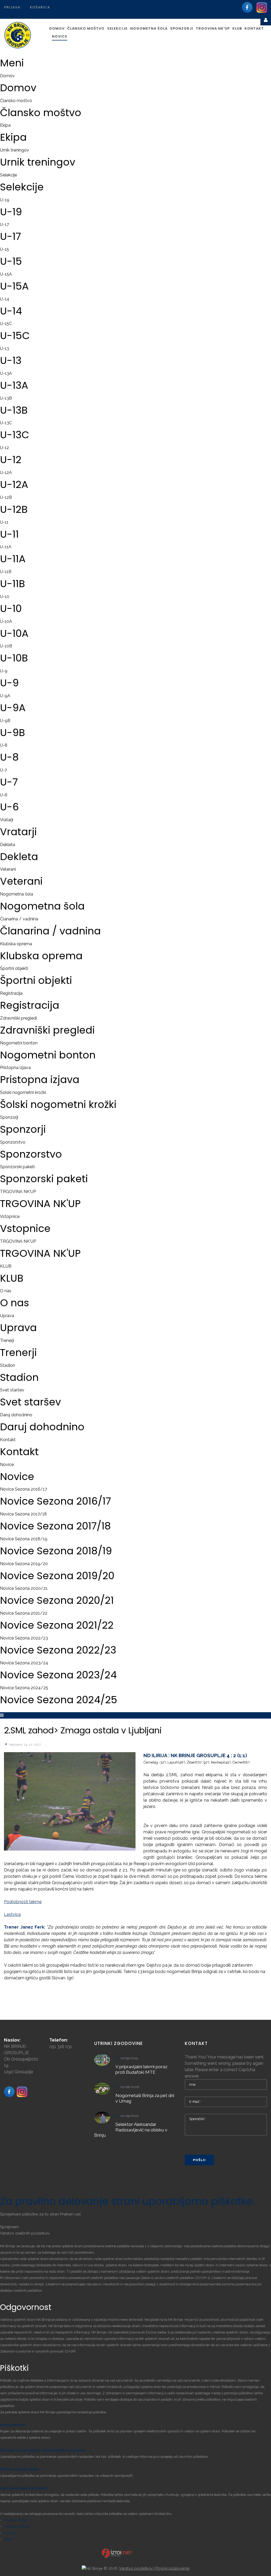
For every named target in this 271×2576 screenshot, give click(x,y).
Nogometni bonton (19, 1043)
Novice (7, 1465)
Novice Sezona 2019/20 (24, 1564)
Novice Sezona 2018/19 (24, 1539)
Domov (7, 76)
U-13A (6, 373)
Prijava (12, 7)
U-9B (5, 721)
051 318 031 (61, 2047)
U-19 (5, 200)
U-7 (3, 770)
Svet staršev (12, 1390)
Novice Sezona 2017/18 (23, 1514)
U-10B (6, 646)
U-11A (6, 547)
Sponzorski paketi (17, 1167)
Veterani (8, 869)
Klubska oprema (16, 944)
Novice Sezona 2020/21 (24, 1588)
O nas (6, 1291)
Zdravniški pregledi (18, 1018)
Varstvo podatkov (136, 2568)
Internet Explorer (17, 2526)
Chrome (11, 2533)
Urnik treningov (15, 150)
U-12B (6, 497)
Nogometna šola (17, 894)
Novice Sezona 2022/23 (24, 1638)
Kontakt (8, 1440)
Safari (9, 2539)
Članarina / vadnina (19, 919)
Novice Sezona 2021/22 (24, 1613)
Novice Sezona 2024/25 (24, 1688)
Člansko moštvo (16, 101)
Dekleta (8, 845)
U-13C (6, 423)
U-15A (6, 274)
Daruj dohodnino (16, 1415)
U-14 (5, 299)
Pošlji (199, 2160)
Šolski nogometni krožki (23, 1092)
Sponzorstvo (13, 1142)
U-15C (6, 324)
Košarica (40, 7)
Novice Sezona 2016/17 (24, 1489)
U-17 (4, 224)
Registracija (11, 993)
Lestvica (12, 1914)
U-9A (5, 696)
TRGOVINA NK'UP (18, 1192)
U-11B (6, 572)
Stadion (8, 1365)
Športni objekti (14, 968)
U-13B (6, 398)
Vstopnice (10, 1216)
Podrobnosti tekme (23, 1902)
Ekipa (5, 125)
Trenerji (7, 1340)
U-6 (4, 795)
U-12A (6, 472)
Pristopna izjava (15, 1068)
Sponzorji (9, 1117)
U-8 (4, 745)
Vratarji (7, 820)
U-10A (6, 621)
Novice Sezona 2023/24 (24, 1663)
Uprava (7, 1316)
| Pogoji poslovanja (172, 2568)
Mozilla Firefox (16, 2520)
